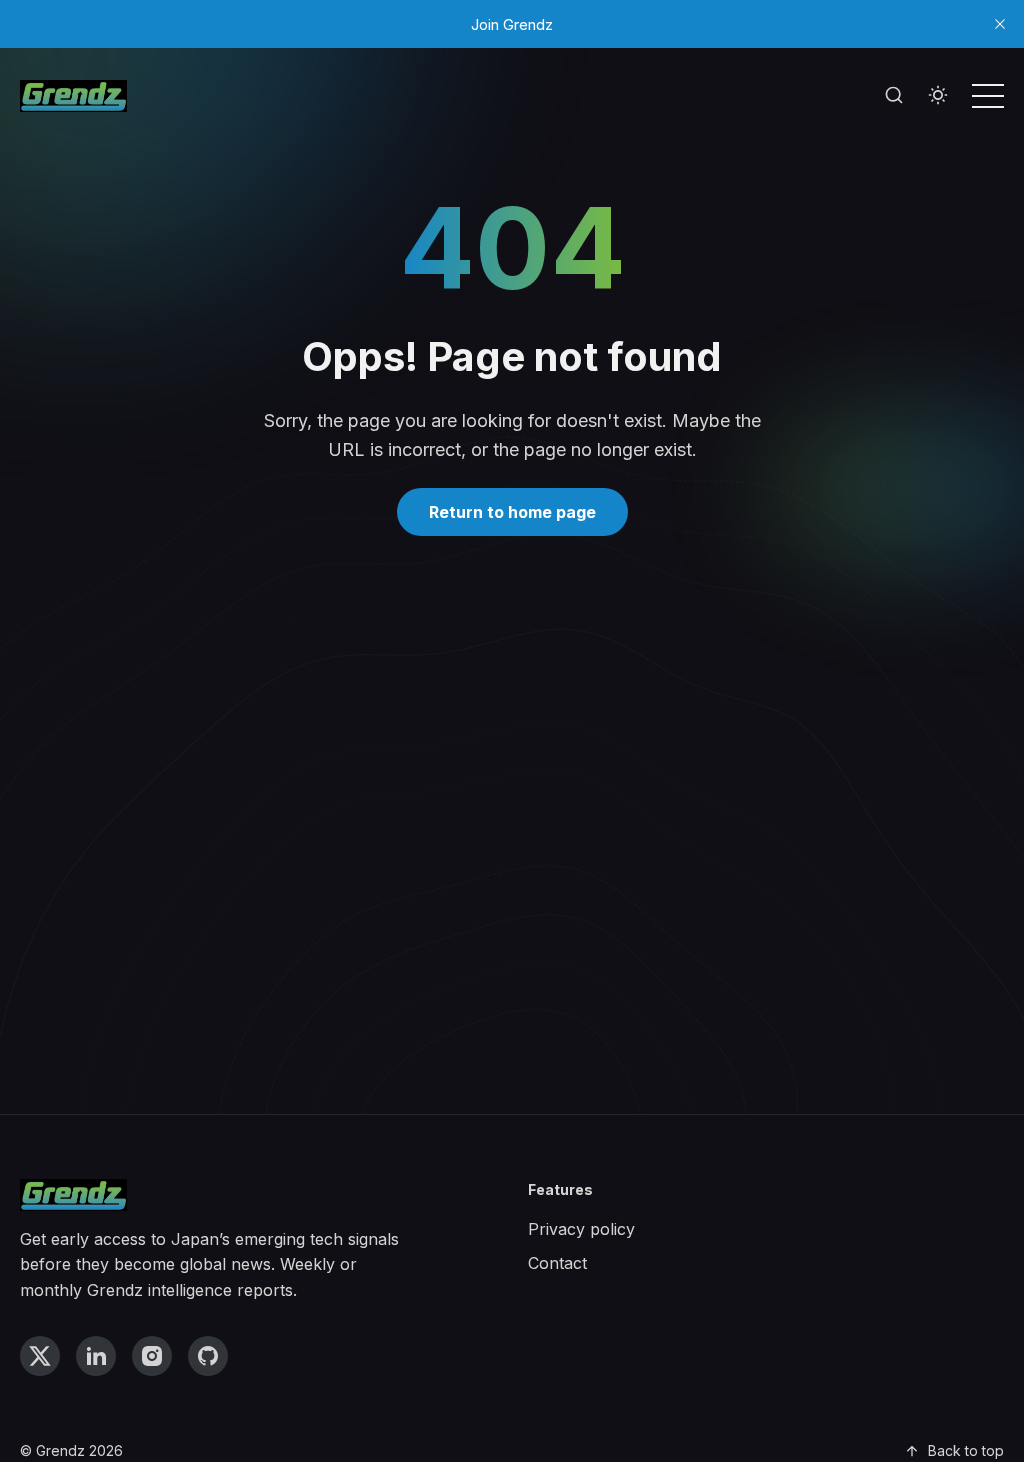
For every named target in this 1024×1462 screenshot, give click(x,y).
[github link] (208, 1356)
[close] (1000, 24)
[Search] (894, 96)
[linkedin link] (96, 1356)
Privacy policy (581, 1229)
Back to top (966, 1450)
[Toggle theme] (938, 96)
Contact (557, 1263)
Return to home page (512, 512)
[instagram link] (152, 1356)
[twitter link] (40, 1356)
